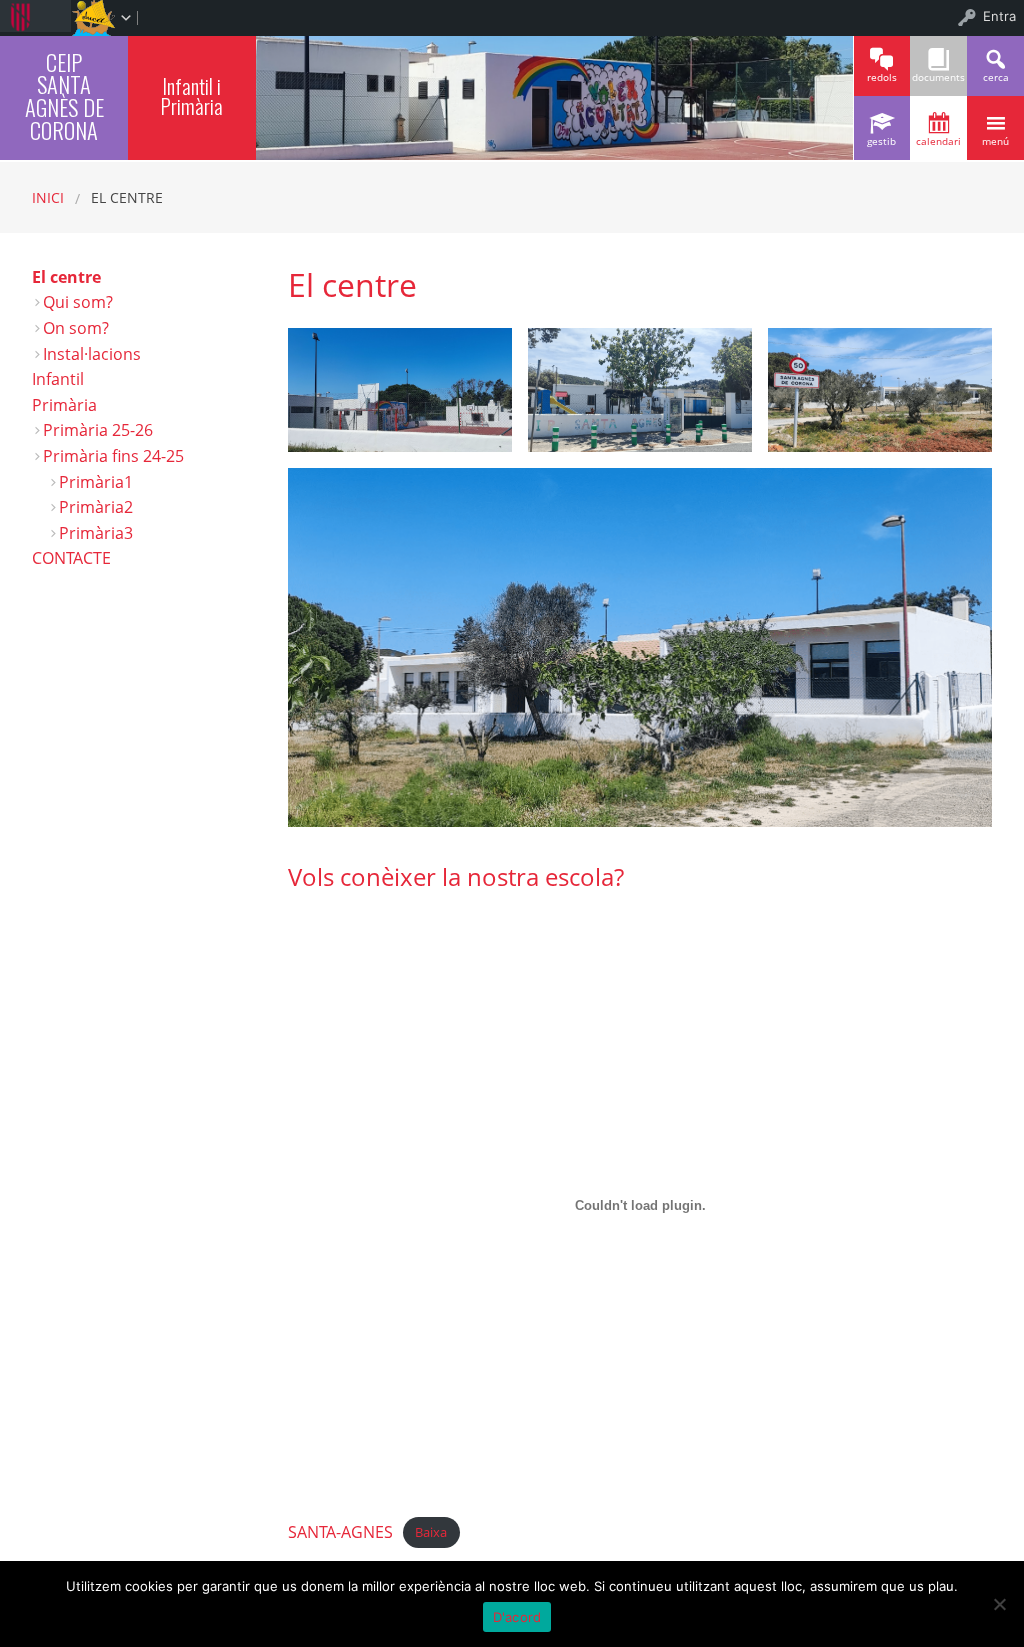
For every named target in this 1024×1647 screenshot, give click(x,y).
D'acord (517, 1617)
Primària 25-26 (98, 430)
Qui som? (78, 302)
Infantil (58, 379)
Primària (64, 405)
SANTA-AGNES (340, 1532)
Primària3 (96, 533)
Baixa (431, 1533)
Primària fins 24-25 (113, 456)
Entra (999, 16)
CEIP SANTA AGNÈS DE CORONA (64, 96)
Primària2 (96, 507)
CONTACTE (71, 558)
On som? (76, 328)
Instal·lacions (92, 354)
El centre (66, 277)
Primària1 (96, 482)
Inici (48, 197)
